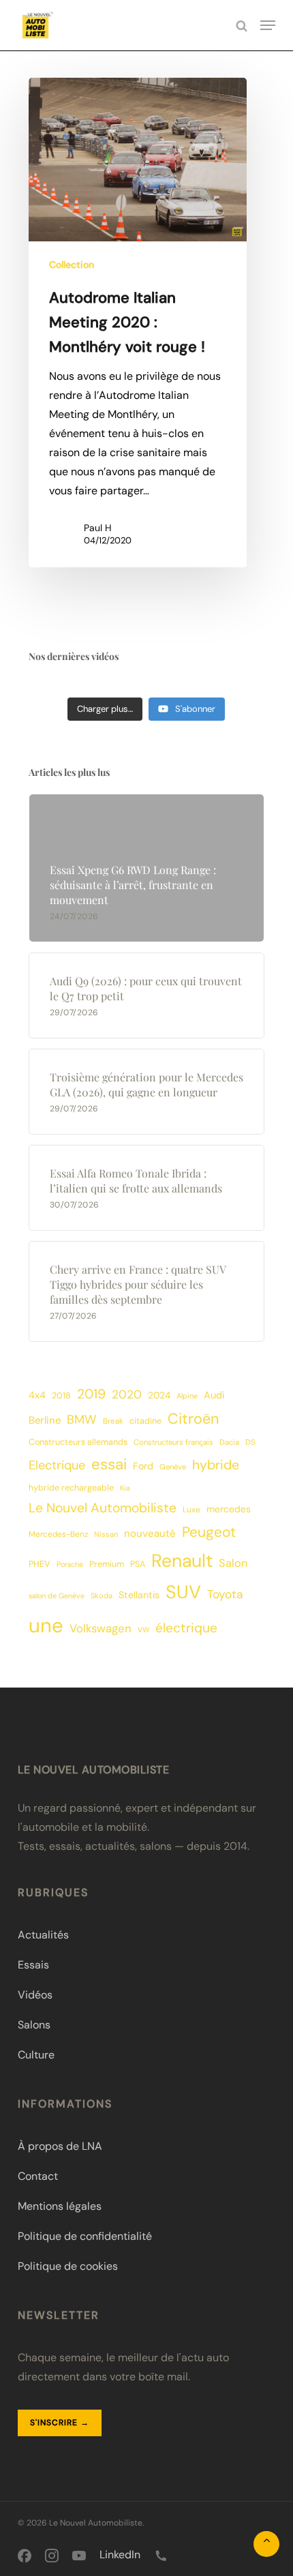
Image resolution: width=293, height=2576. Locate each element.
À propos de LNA (60, 2146)
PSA (138, 1564)
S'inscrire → (60, 2423)
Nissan (106, 1534)
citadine (145, 1421)
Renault (182, 1561)
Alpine (187, 1396)
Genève (173, 1467)
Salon (233, 1563)
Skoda (102, 1596)
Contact (38, 2176)
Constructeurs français (173, 1442)
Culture (36, 2055)
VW (143, 1630)
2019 (91, 1394)
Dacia (229, 1442)
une (46, 1626)
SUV (183, 1592)
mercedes (229, 1509)
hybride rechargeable (71, 1488)
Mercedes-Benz (58, 1534)
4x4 (37, 1395)
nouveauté (150, 1533)
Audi (214, 1395)
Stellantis (139, 1595)
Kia (125, 1488)
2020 (127, 1394)
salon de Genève (57, 1596)
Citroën (193, 1419)
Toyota (225, 1594)
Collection (72, 265)
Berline (45, 1420)
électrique (186, 1628)
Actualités (43, 1935)
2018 (61, 1396)
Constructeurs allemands (78, 1442)
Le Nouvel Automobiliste (103, 1508)
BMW (82, 1420)
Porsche (70, 1564)
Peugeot (209, 1532)
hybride (216, 1465)
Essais (33, 1965)
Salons (34, 2025)
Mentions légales (60, 2206)
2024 (159, 1395)
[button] (268, 25)
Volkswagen (101, 1628)
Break (113, 1421)
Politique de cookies (68, 2266)
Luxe (191, 1510)
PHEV (40, 1564)
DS (250, 1442)
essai (109, 1464)
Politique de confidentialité (85, 2236)
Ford (143, 1466)
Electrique (57, 1465)
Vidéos (35, 1995)
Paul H (98, 528)
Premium (107, 1564)
